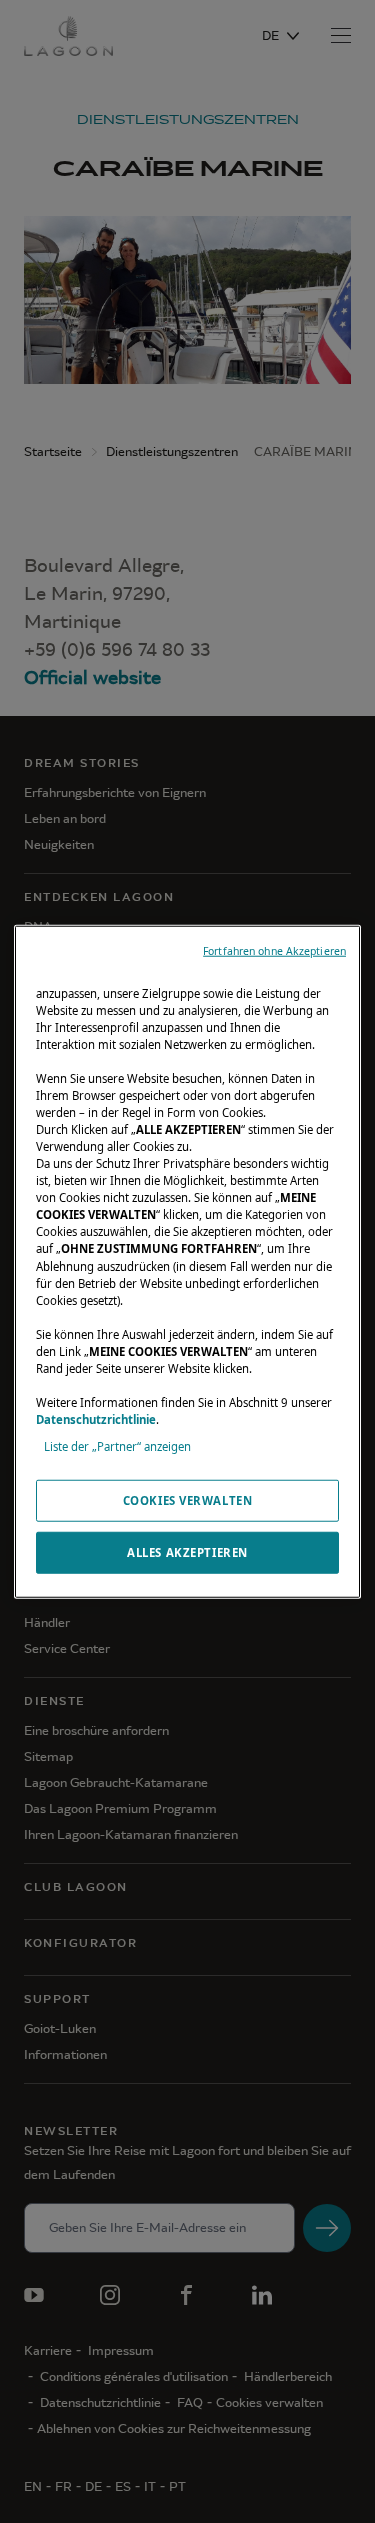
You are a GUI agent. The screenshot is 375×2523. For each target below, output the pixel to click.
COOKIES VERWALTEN (188, 1500)
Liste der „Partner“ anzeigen (117, 1446)
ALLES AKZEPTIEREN (187, 1552)
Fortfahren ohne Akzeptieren (274, 950)
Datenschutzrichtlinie (96, 1419)
